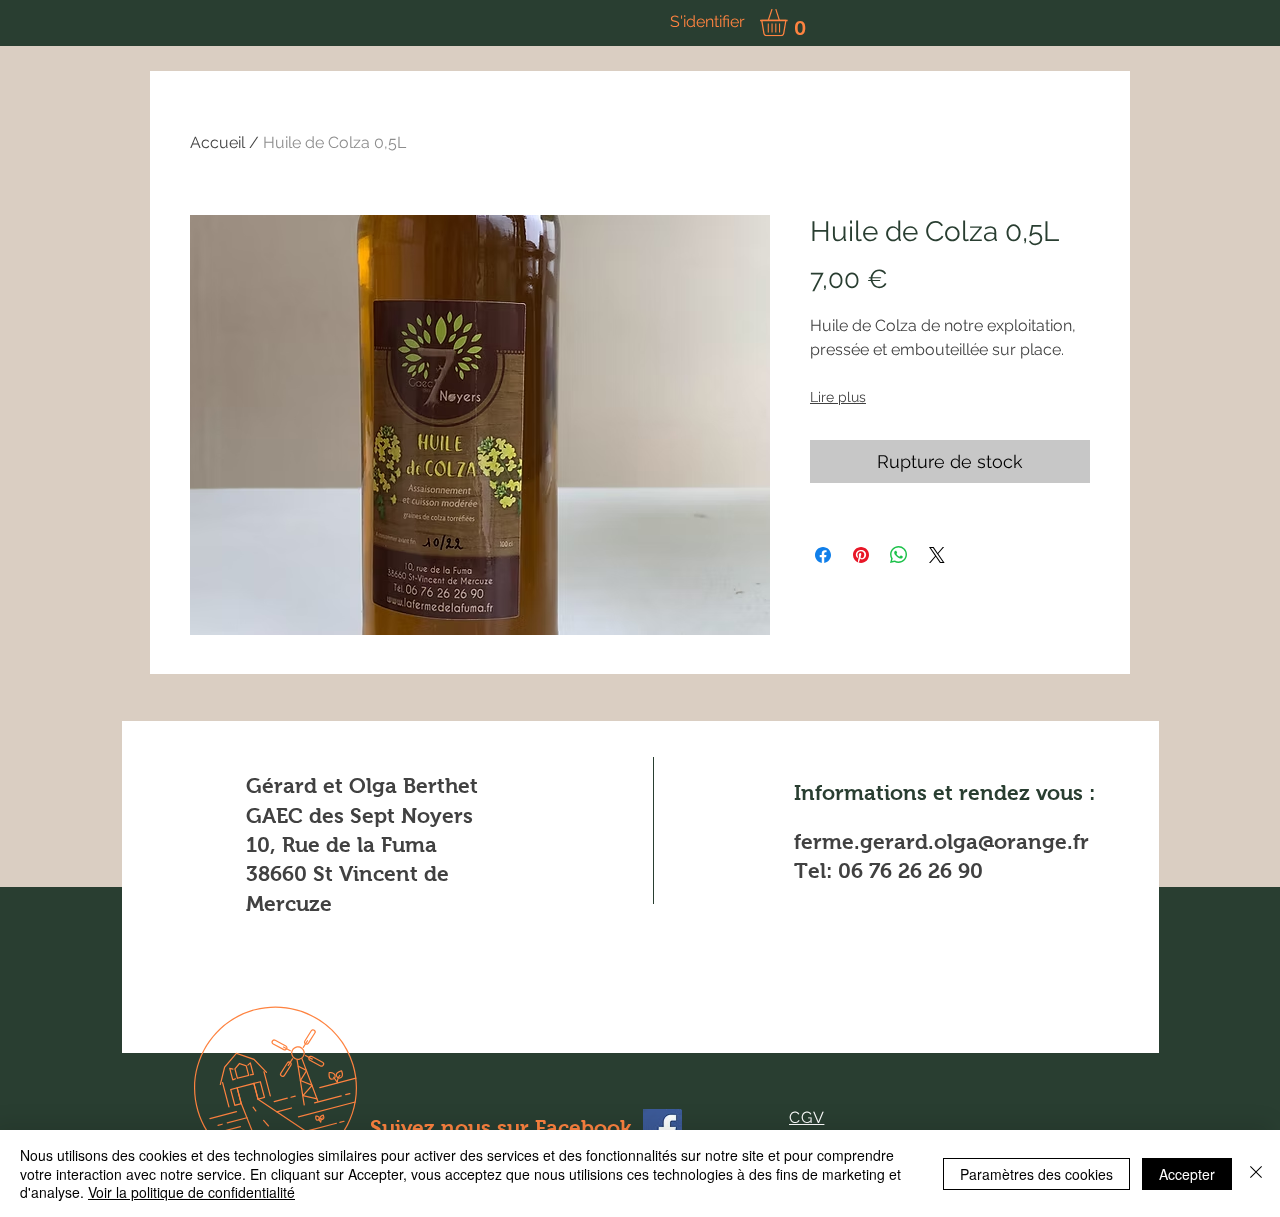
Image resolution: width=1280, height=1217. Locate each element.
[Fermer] (1256, 1173)
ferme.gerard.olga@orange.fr (941, 841)
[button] (789, 22)
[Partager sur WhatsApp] (899, 555)
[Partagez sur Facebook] (823, 555)
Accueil (217, 142)
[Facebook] (662, 1128)
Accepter (1187, 1174)
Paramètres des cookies (1036, 1174)
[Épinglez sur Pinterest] (861, 555)
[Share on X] (937, 555)
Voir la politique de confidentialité (191, 1192)
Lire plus (838, 397)
